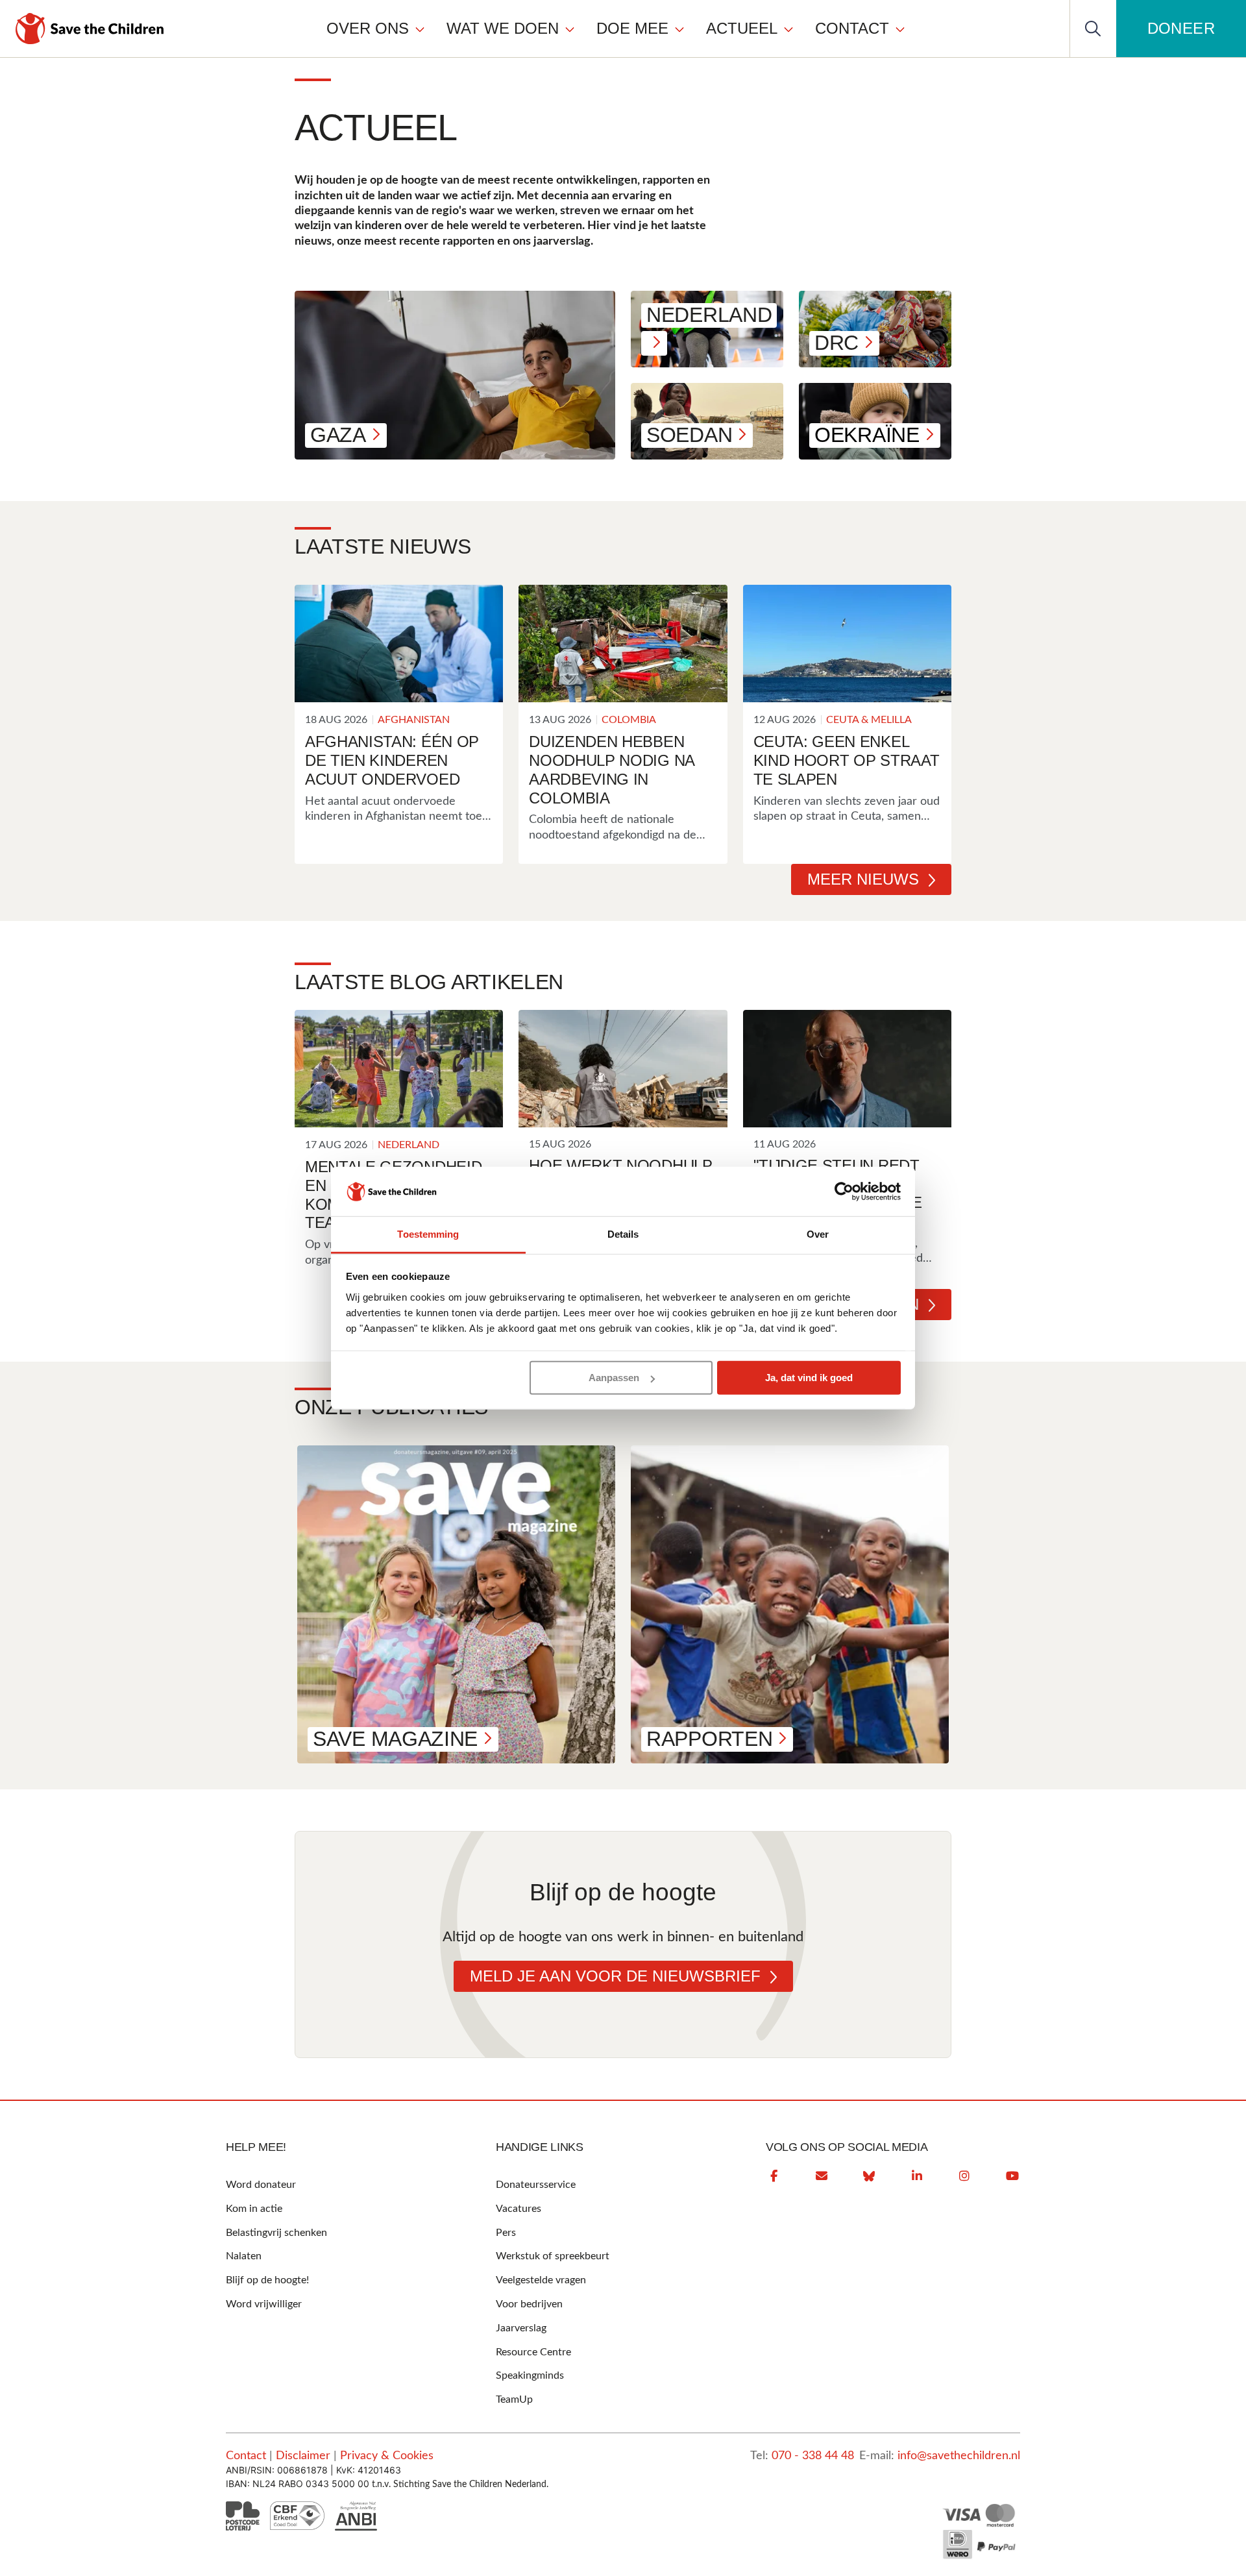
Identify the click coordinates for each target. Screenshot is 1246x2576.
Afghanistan (414, 720)
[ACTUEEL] (788, 29)
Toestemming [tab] (428, 1234)
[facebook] (774, 2176)
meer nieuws (863, 879)
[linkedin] (917, 2176)
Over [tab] (818, 1234)
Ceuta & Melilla (869, 720)
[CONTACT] (900, 29)
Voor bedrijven (529, 2304)
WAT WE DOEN (503, 28)
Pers (506, 2233)
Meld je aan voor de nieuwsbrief (615, 1976)
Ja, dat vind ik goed (809, 1378)
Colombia (629, 720)
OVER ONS (368, 28)
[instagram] (964, 2176)
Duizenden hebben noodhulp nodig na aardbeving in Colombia (612, 769)
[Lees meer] (399, 644)
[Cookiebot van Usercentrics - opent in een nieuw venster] (844, 1192)
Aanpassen (614, 1378)
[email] (822, 2176)
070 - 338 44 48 (813, 2456)
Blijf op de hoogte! (267, 2280)
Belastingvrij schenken (276, 2233)
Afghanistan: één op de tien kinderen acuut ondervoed (392, 760)
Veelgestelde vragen (541, 2280)
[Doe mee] (679, 29)
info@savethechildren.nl (959, 2456)
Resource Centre (533, 2352)
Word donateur (261, 2185)
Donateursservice (536, 2185)
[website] (869, 2176)
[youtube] (1012, 2176)
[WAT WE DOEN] (570, 29)
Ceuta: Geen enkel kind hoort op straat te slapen (847, 760)
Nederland (409, 1145)
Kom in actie (254, 2209)
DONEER (1181, 28)
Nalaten (244, 2256)
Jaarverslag (521, 2328)
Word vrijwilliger (264, 2304)
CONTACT (852, 28)
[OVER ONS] (420, 29)
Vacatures (519, 2209)
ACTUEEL (742, 28)
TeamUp (514, 2399)
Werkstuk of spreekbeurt (553, 2256)
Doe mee (632, 28)
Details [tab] (623, 1234)
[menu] (616, 28)
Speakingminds (530, 2375)
